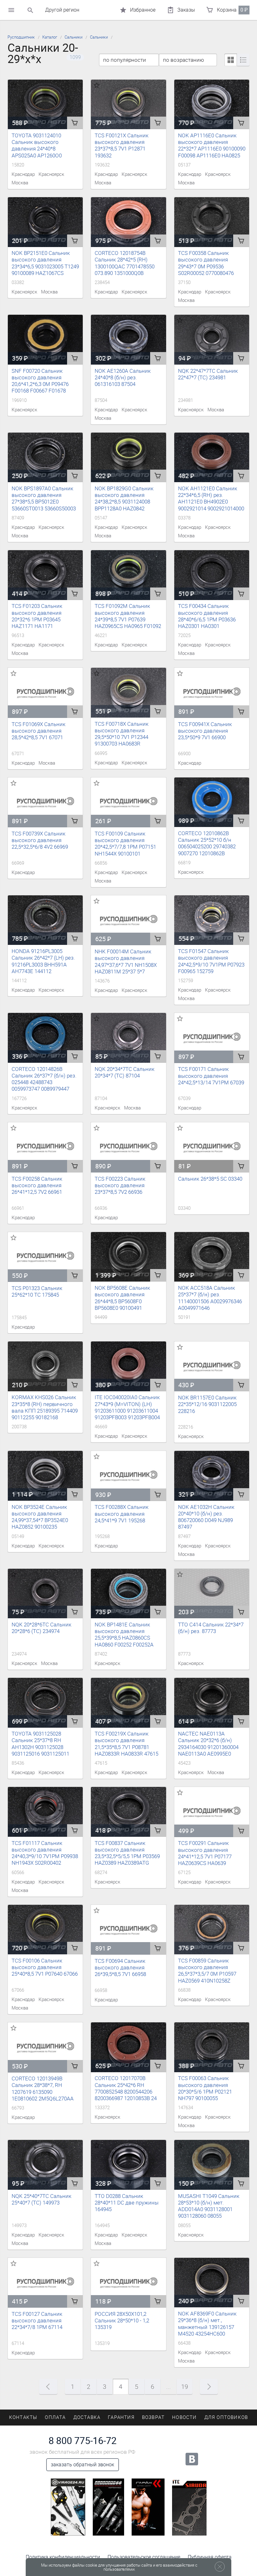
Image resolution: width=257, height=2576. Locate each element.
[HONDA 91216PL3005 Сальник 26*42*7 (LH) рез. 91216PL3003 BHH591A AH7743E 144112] (45, 920)
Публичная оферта (210, 2557)
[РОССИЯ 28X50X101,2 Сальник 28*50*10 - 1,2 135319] (128, 2283)
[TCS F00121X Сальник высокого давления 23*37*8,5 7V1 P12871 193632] (128, 105)
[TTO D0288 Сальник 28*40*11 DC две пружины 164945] (128, 2165)
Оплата (55, 2417)
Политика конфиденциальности (63, 2557)
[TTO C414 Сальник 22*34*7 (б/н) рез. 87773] (212, 1594)
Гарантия (121, 2417)
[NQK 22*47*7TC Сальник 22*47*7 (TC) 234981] (212, 340)
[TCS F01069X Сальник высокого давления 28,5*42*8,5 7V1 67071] (45, 693)
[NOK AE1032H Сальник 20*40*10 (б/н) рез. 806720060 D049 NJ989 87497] (212, 1476)
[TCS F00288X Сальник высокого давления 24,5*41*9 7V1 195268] (128, 1476)
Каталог (50, 37)
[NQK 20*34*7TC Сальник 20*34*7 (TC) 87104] (128, 1038)
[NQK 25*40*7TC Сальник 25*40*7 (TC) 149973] (45, 2165)
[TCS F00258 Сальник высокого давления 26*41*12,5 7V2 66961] (45, 1147)
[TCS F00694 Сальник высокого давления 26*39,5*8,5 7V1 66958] (128, 1930)
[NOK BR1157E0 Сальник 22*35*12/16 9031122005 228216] (212, 1367)
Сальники (73, 37)
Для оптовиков (226, 2417)
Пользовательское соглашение (144, 2557)
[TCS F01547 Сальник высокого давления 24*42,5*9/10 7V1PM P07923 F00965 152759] (212, 920)
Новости (184, 2417)
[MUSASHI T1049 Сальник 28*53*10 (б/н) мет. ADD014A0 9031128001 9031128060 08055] (212, 2165)
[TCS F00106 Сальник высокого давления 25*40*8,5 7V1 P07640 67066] (45, 1930)
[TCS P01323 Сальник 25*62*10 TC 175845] (45, 1257)
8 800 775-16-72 (83, 2441)
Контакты (23, 2417)
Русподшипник (21, 37)
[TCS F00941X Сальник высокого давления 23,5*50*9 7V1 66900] (212, 693)
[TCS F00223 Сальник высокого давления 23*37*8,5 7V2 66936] (128, 1147)
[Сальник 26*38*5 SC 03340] (212, 1147)
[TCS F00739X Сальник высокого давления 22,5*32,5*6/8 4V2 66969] (45, 803)
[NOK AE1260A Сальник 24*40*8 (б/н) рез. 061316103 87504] (128, 340)
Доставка (87, 2417)
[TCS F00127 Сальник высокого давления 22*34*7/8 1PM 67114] (45, 2283)
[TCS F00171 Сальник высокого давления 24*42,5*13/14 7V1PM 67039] (212, 1038)
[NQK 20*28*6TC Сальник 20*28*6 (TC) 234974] (45, 1594)
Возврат (153, 2417)
